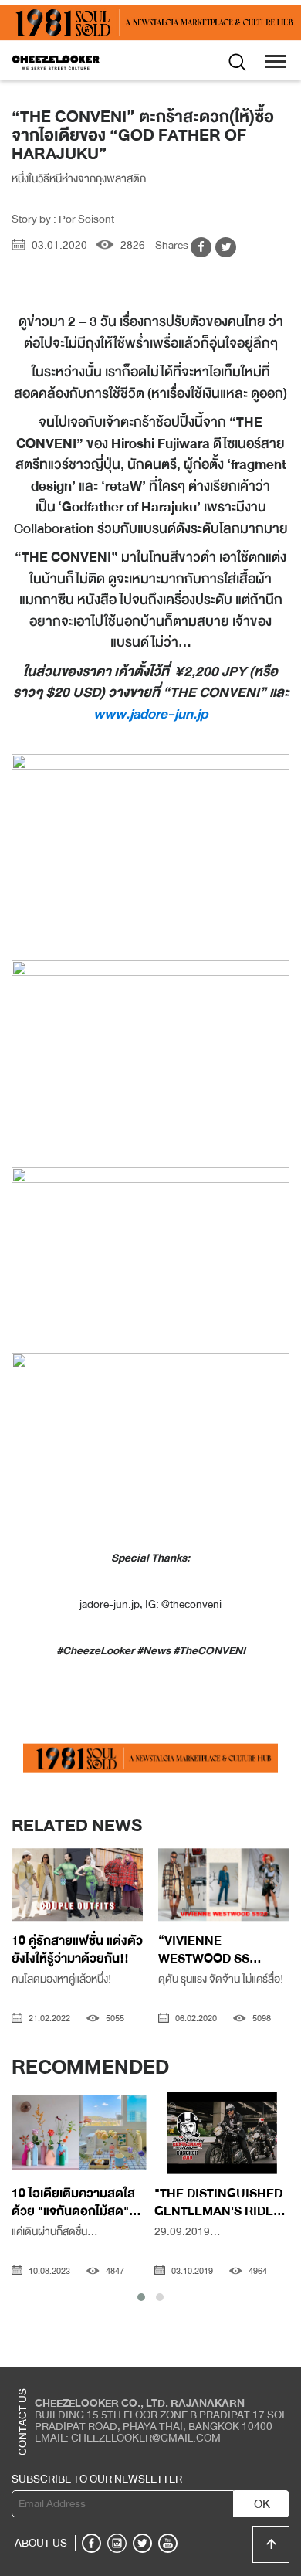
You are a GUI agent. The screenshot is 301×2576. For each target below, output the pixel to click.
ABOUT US (41, 2543)
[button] (141, 2297)
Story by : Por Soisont (63, 219)
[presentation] (24, 1888)
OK (262, 2504)
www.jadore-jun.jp (150, 714)
